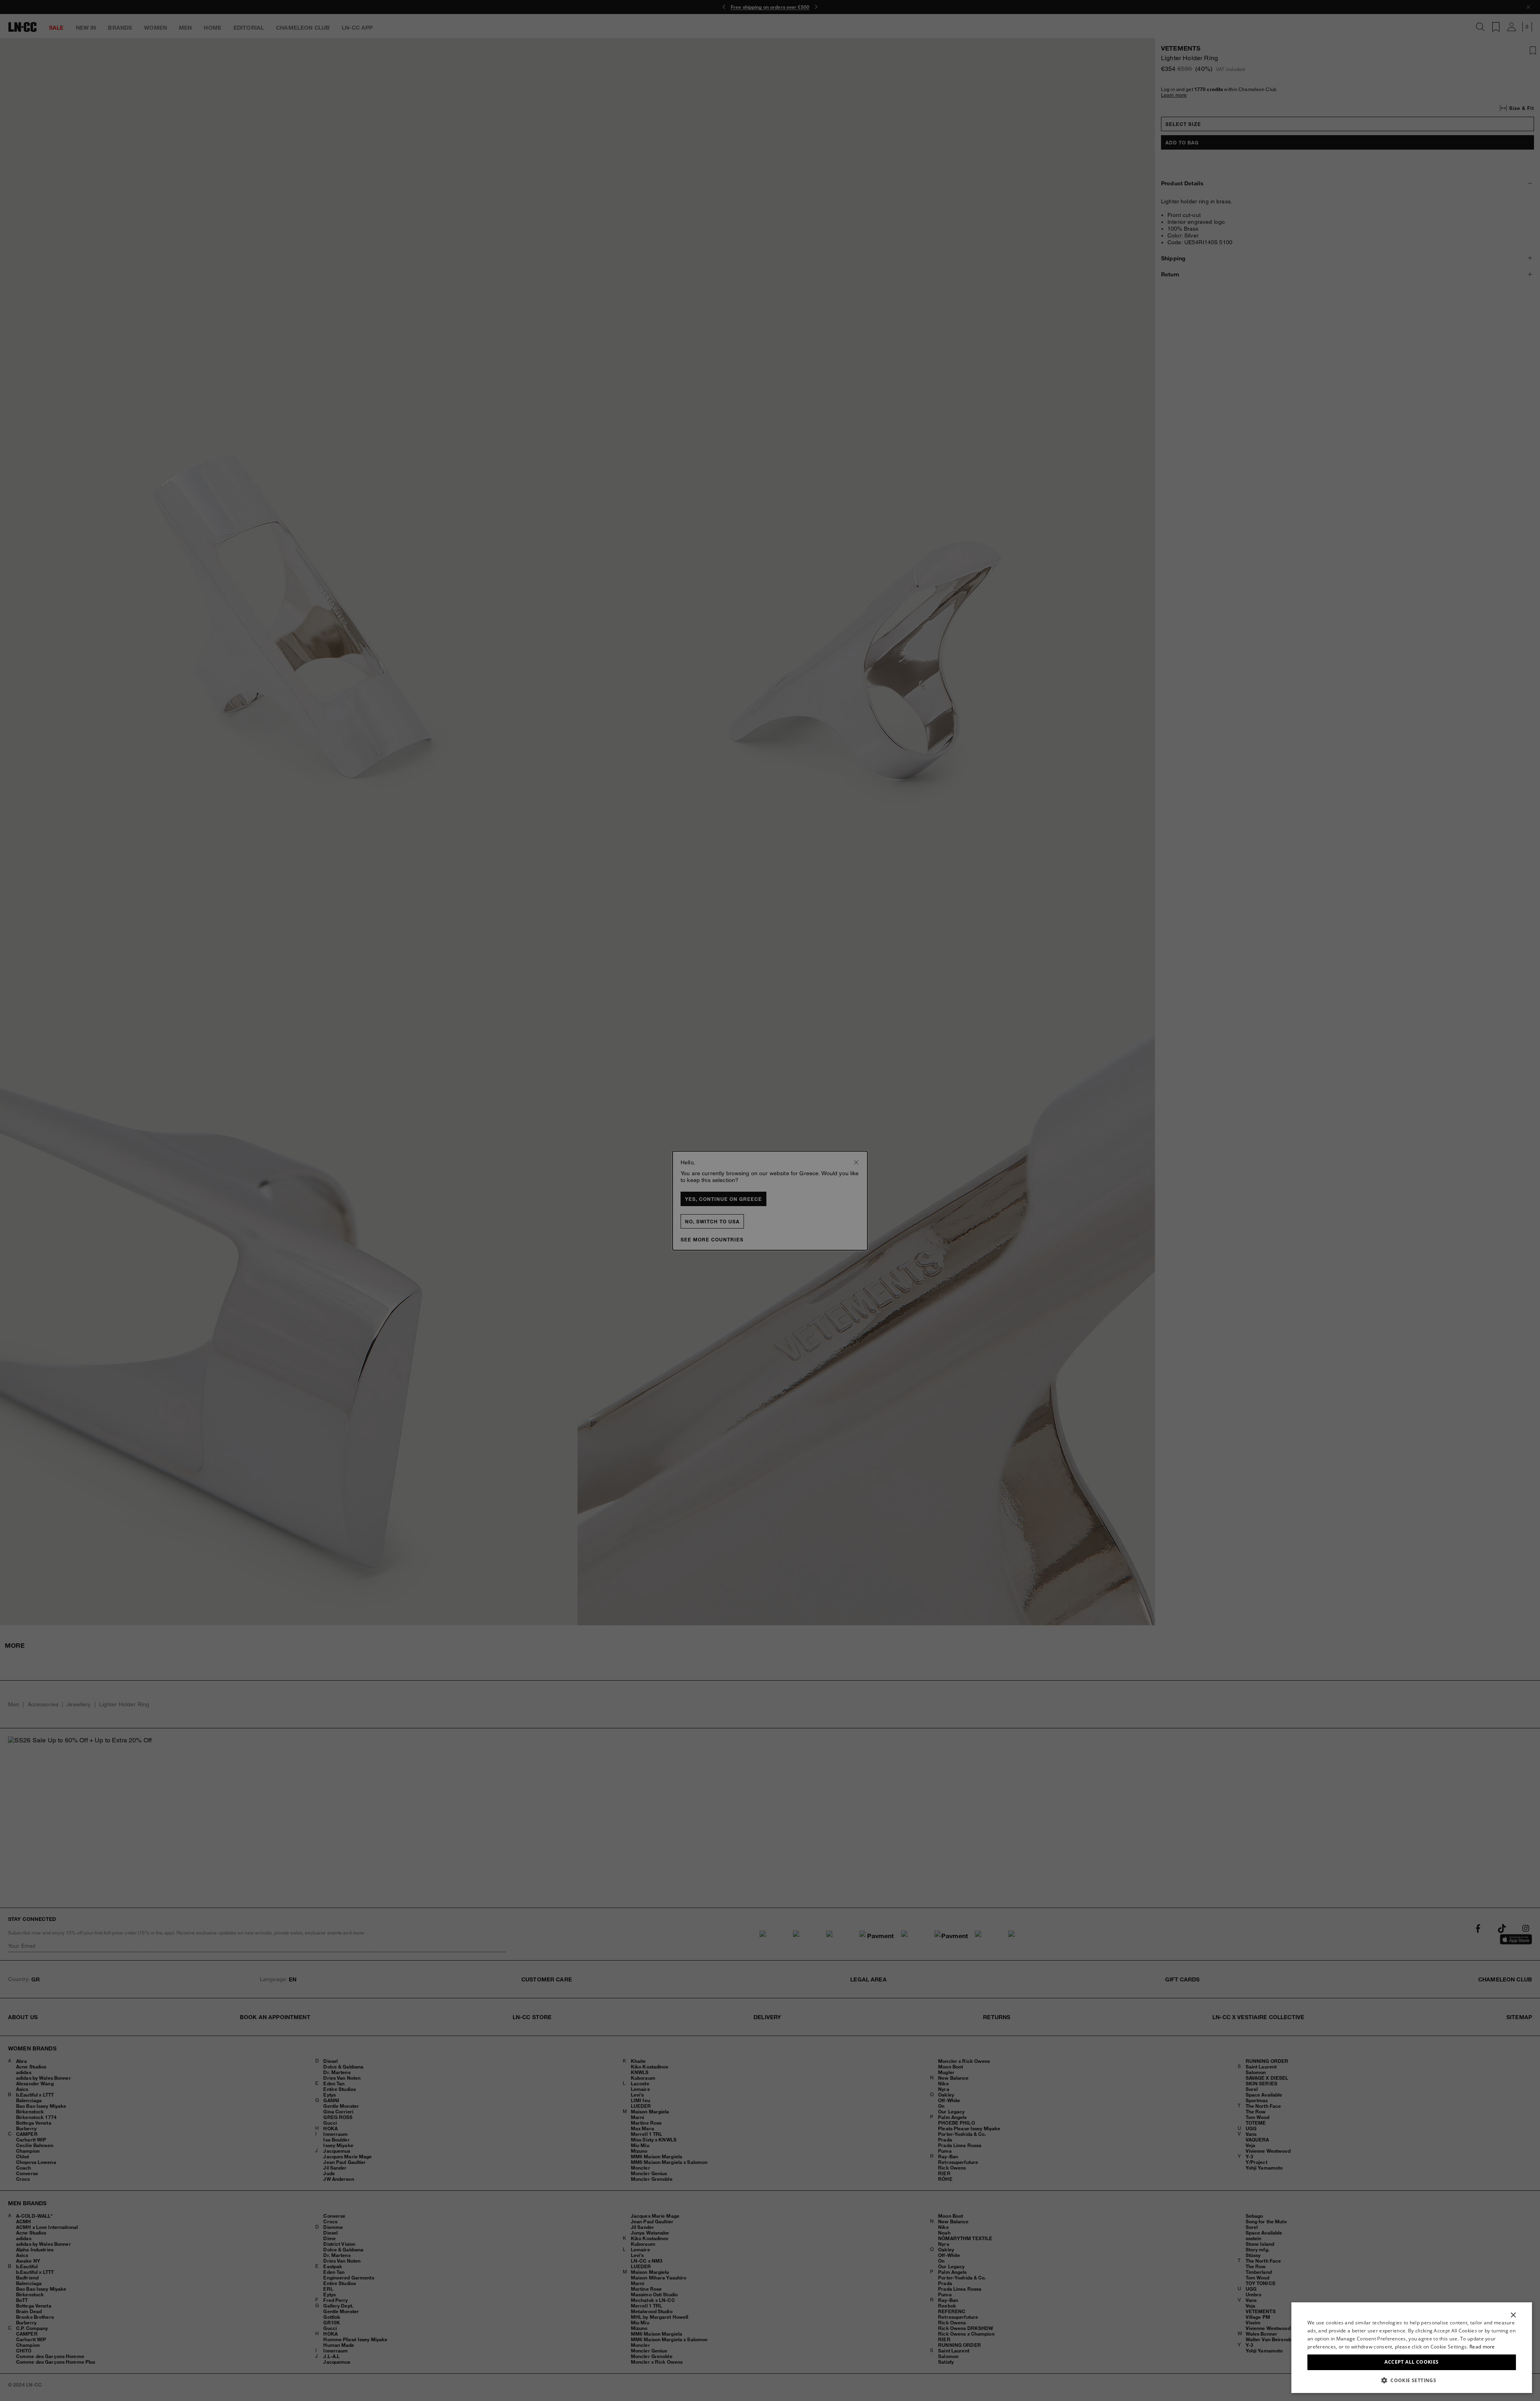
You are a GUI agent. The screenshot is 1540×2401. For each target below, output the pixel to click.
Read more (1482, 2347)
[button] (1412, 2380)
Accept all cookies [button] (1411, 2362)
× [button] (1513, 2315)
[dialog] (1412, 2348)
